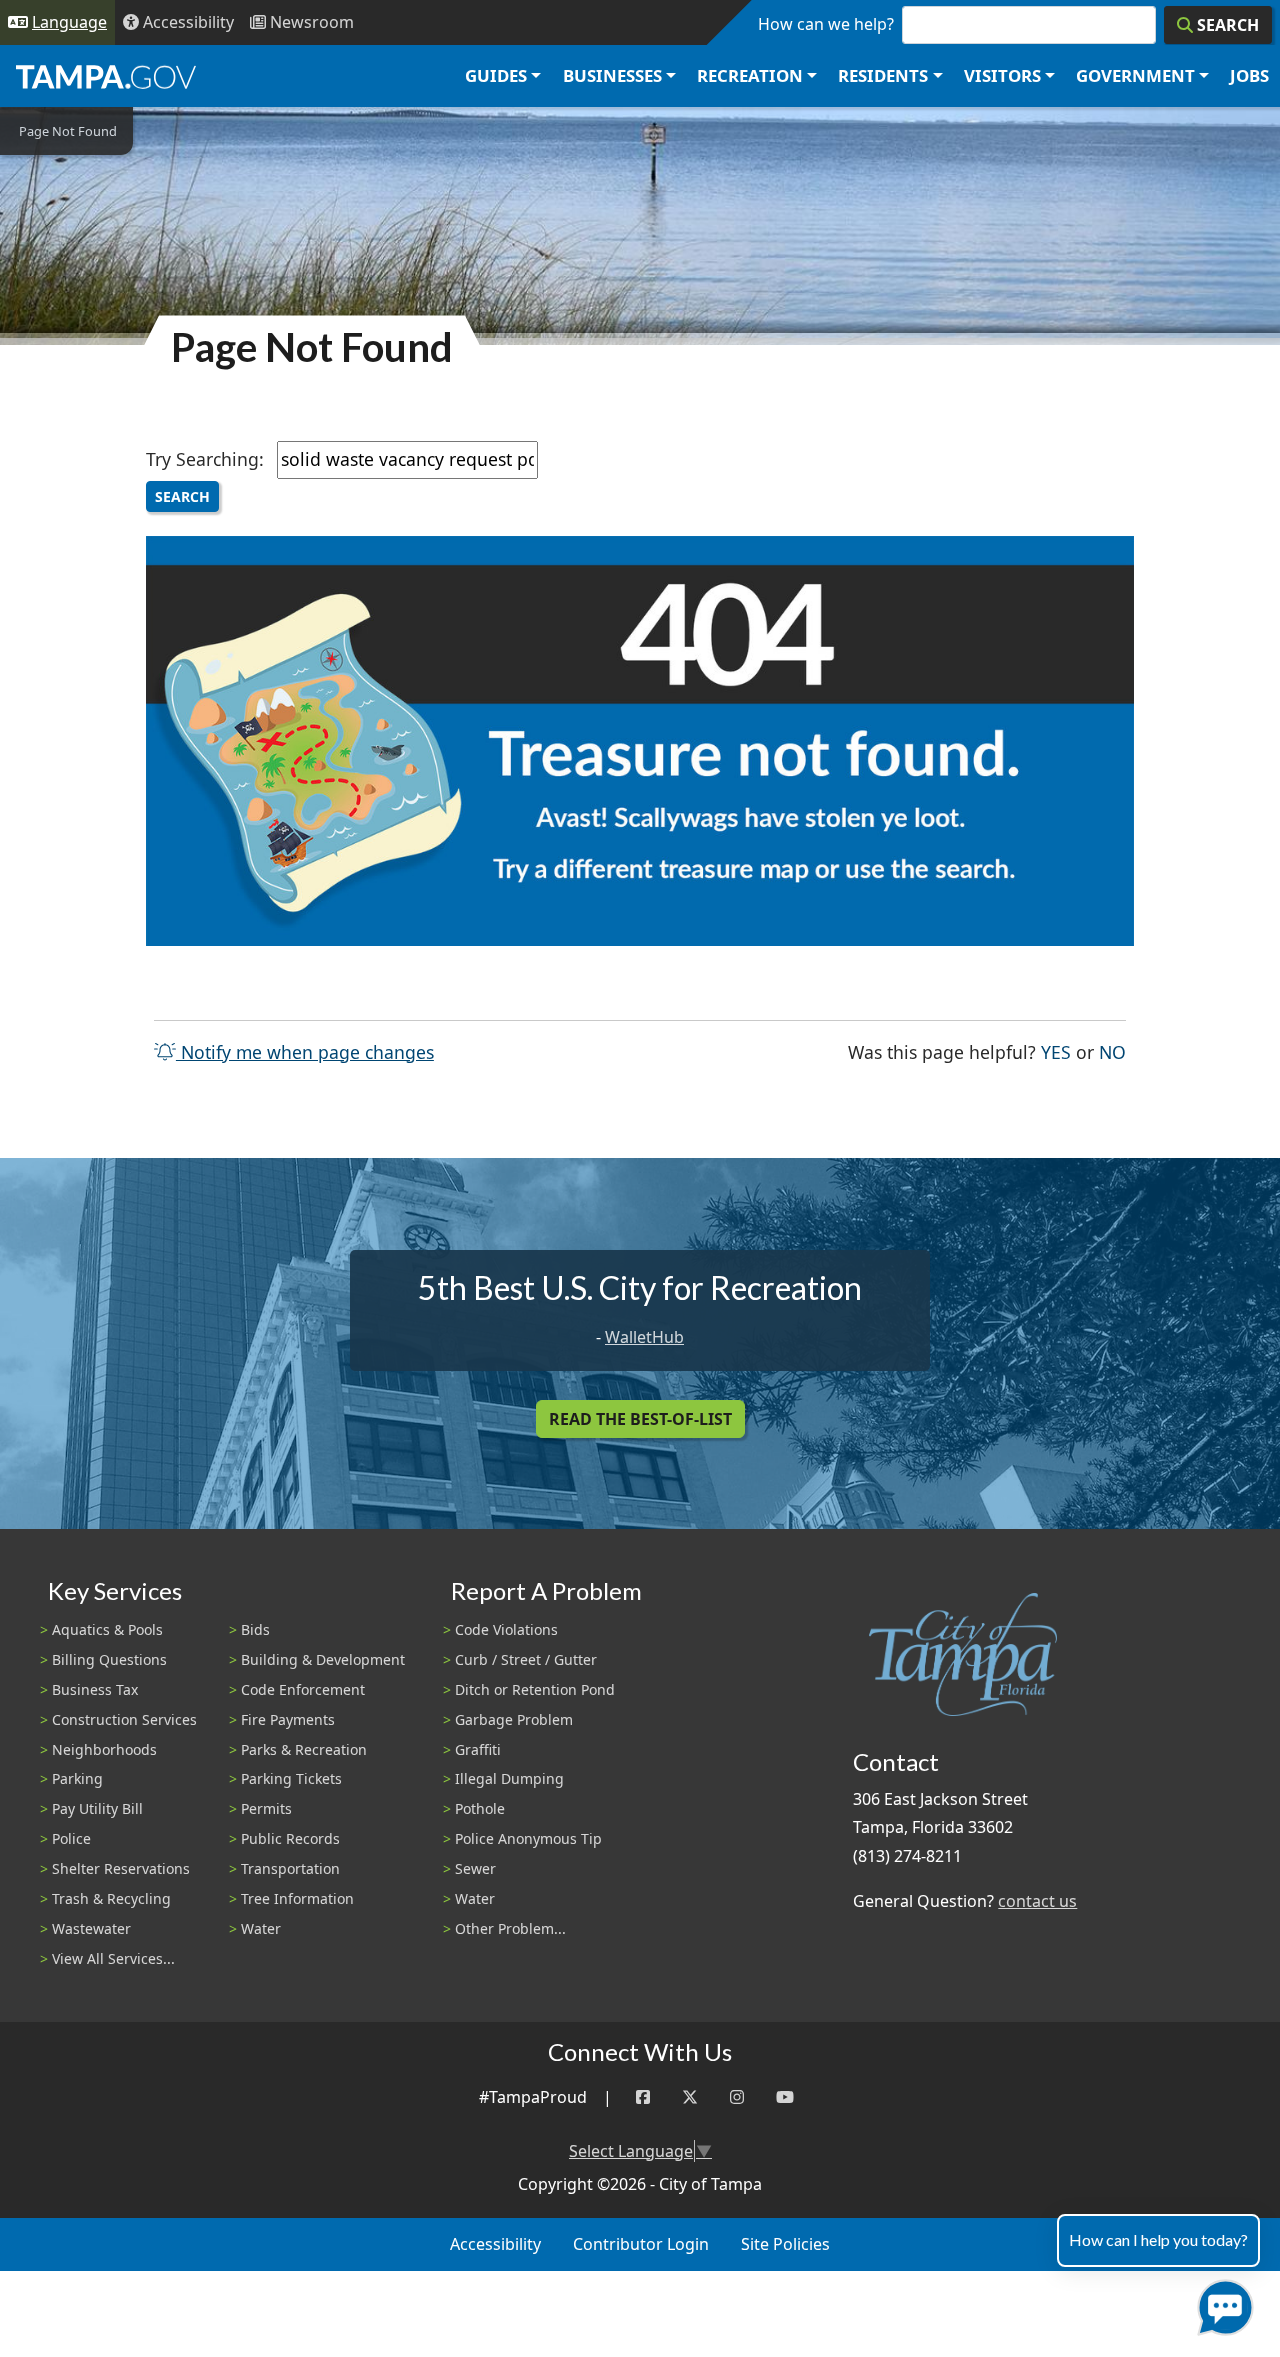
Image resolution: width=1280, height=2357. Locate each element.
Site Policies (785, 2244)
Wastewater (91, 1928)
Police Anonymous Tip (528, 1838)
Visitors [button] (1002, 75)
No (1112, 1051)
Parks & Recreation (304, 1749)
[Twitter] (690, 2097)
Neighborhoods (104, 1749)
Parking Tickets (291, 1778)
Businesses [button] (612, 75)
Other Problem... (510, 1928)
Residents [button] (883, 75)
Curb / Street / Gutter (526, 1659)
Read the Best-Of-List (640, 1419)
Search (182, 496)
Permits (266, 1808)
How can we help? (826, 24)
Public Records (290, 1838)
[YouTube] (785, 2097)
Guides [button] (496, 75)
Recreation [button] (750, 75)
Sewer (475, 1868)
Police (71, 1838)
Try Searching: (205, 459)
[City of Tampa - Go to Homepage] (106, 76)
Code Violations (506, 1629)
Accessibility (495, 2244)
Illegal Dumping (509, 1778)
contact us (1037, 1901)
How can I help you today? (1158, 2239)
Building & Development (323, 1659)
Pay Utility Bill (97, 1808)
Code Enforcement (303, 1689)
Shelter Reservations (121, 1868)
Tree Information (297, 1898)
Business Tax (95, 1689)
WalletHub (644, 1337)
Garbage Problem (514, 1719)
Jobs (1249, 75)
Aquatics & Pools (107, 1629)
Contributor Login (641, 2244)
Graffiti (478, 1749)
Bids (255, 1629)
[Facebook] (643, 2097)
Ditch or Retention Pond (535, 1689)
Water (261, 1928)
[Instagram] (737, 2097)
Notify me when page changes (305, 1052)
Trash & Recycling (111, 1898)
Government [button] (1135, 75)
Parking (77, 1778)
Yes (1056, 1051)
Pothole (480, 1808)
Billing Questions (109, 1659)
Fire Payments (288, 1719)
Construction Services (124, 1719)
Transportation (290, 1868)
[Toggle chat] (1221, 2303)
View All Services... (113, 1958)
